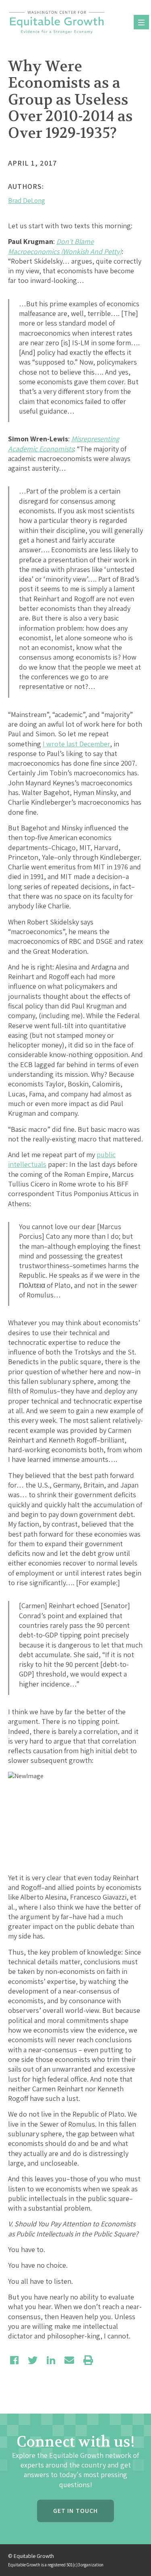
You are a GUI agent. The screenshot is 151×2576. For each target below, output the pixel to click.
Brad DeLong (27, 201)
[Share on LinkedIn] (51, 2360)
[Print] (88, 2360)
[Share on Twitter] (33, 2360)
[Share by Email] (69, 2360)
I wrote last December (76, 744)
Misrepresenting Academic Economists (64, 444)
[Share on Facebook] (14, 2360)
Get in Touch (75, 2511)
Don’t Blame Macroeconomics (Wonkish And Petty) (65, 246)
